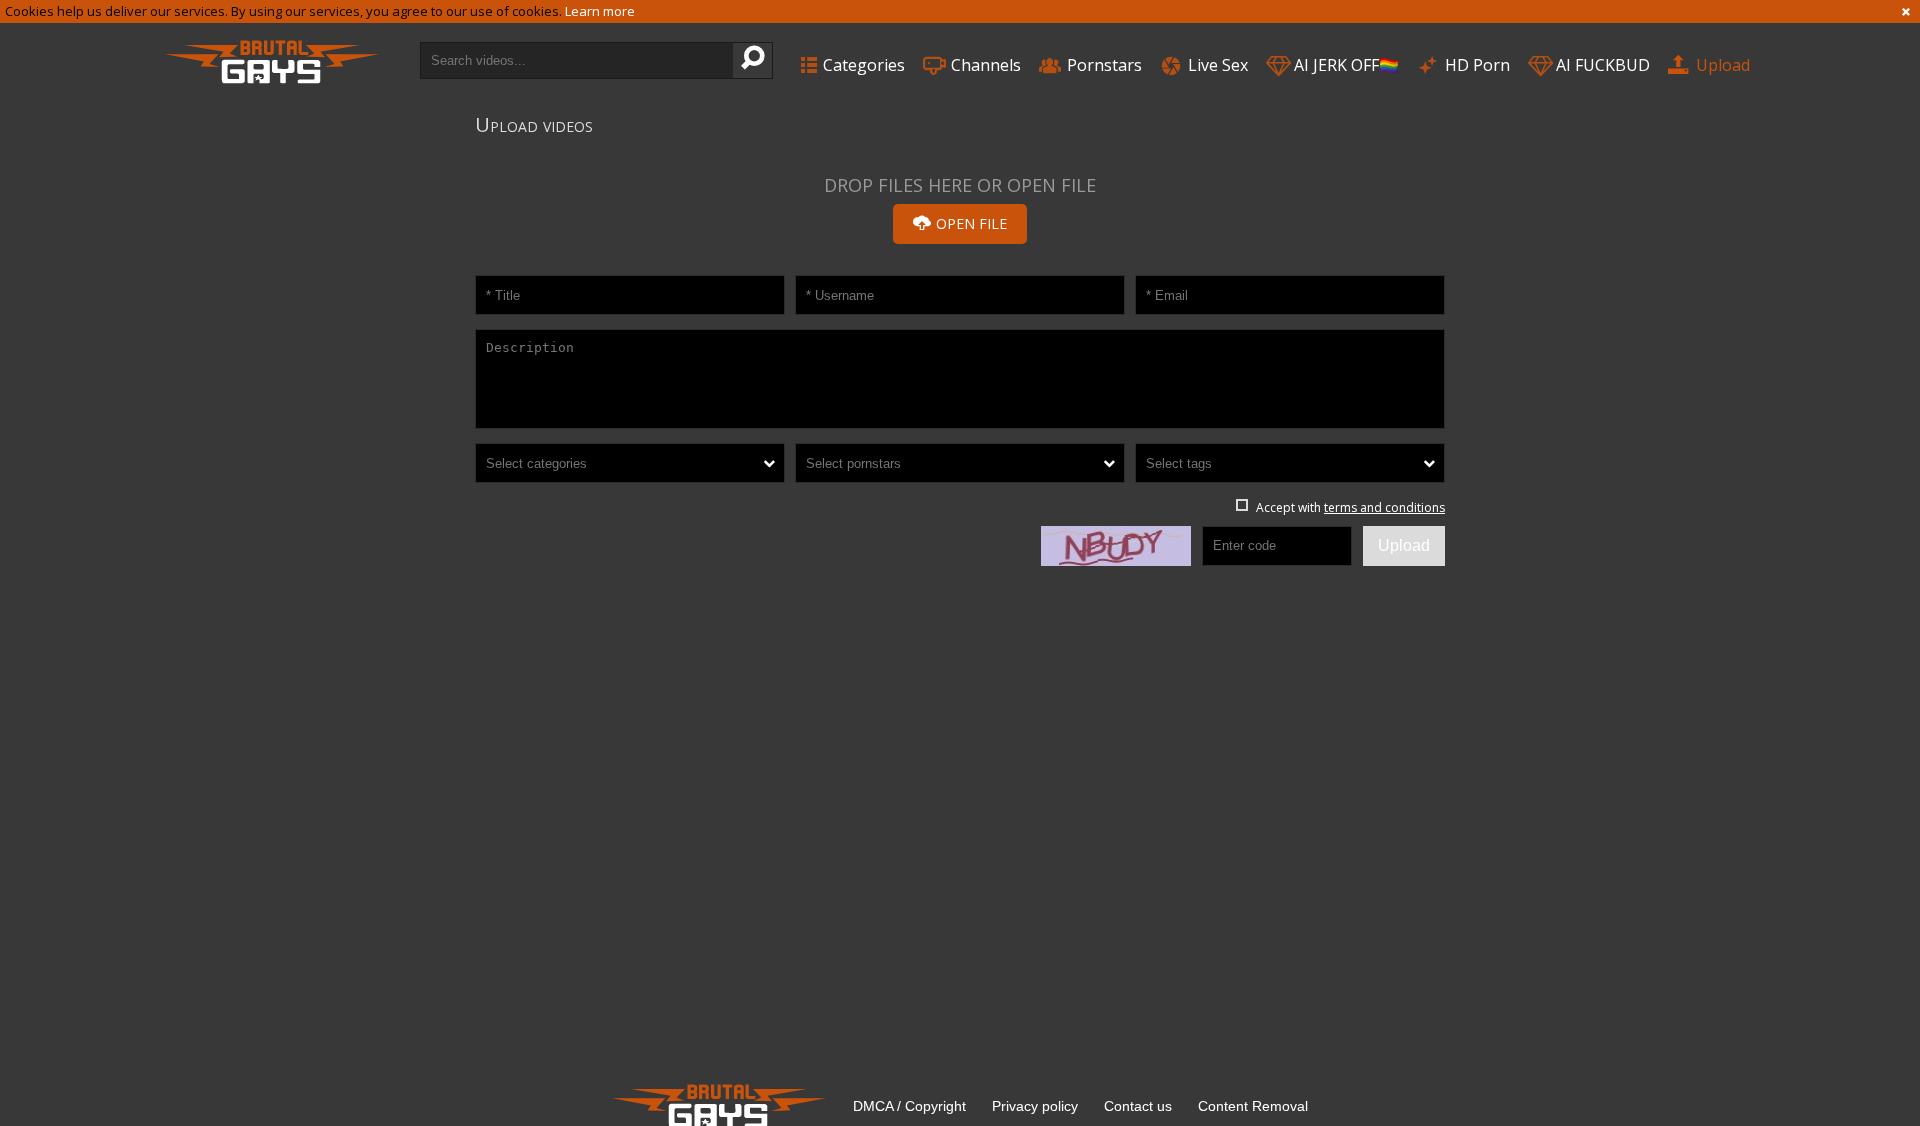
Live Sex (1216, 65)
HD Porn (1475, 65)
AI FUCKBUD (1601, 65)
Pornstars (1102, 65)
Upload (1721, 65)
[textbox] (630, 463)
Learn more (600, 11)
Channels (984, 65)
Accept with (1350, 507)
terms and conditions (1384, 507)
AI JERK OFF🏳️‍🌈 (1344, 65)
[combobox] (630, 463)
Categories (862, 65)
